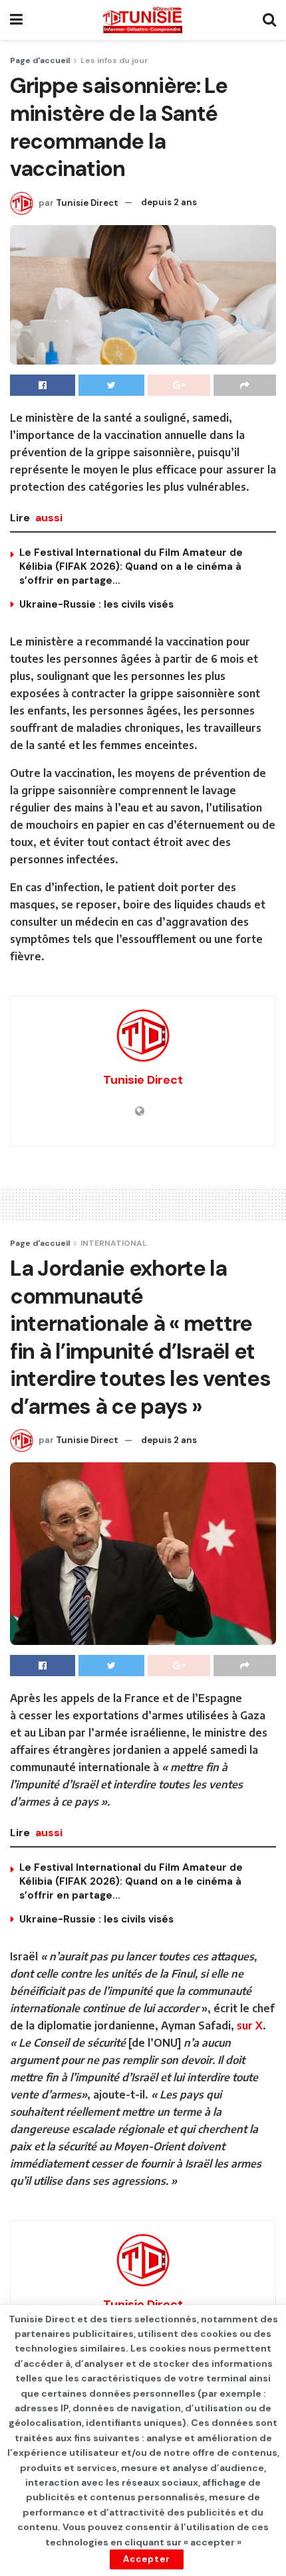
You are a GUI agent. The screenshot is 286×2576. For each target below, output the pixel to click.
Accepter (147, 2559)
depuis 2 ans (169, 202)
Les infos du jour (114, 60)
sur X (250, 2025)
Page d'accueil (40, 60)
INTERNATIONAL (114, 1243)
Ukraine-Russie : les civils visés (96, 604)
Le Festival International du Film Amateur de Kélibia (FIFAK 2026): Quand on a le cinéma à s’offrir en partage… (131, 566)
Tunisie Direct (87, 202)
